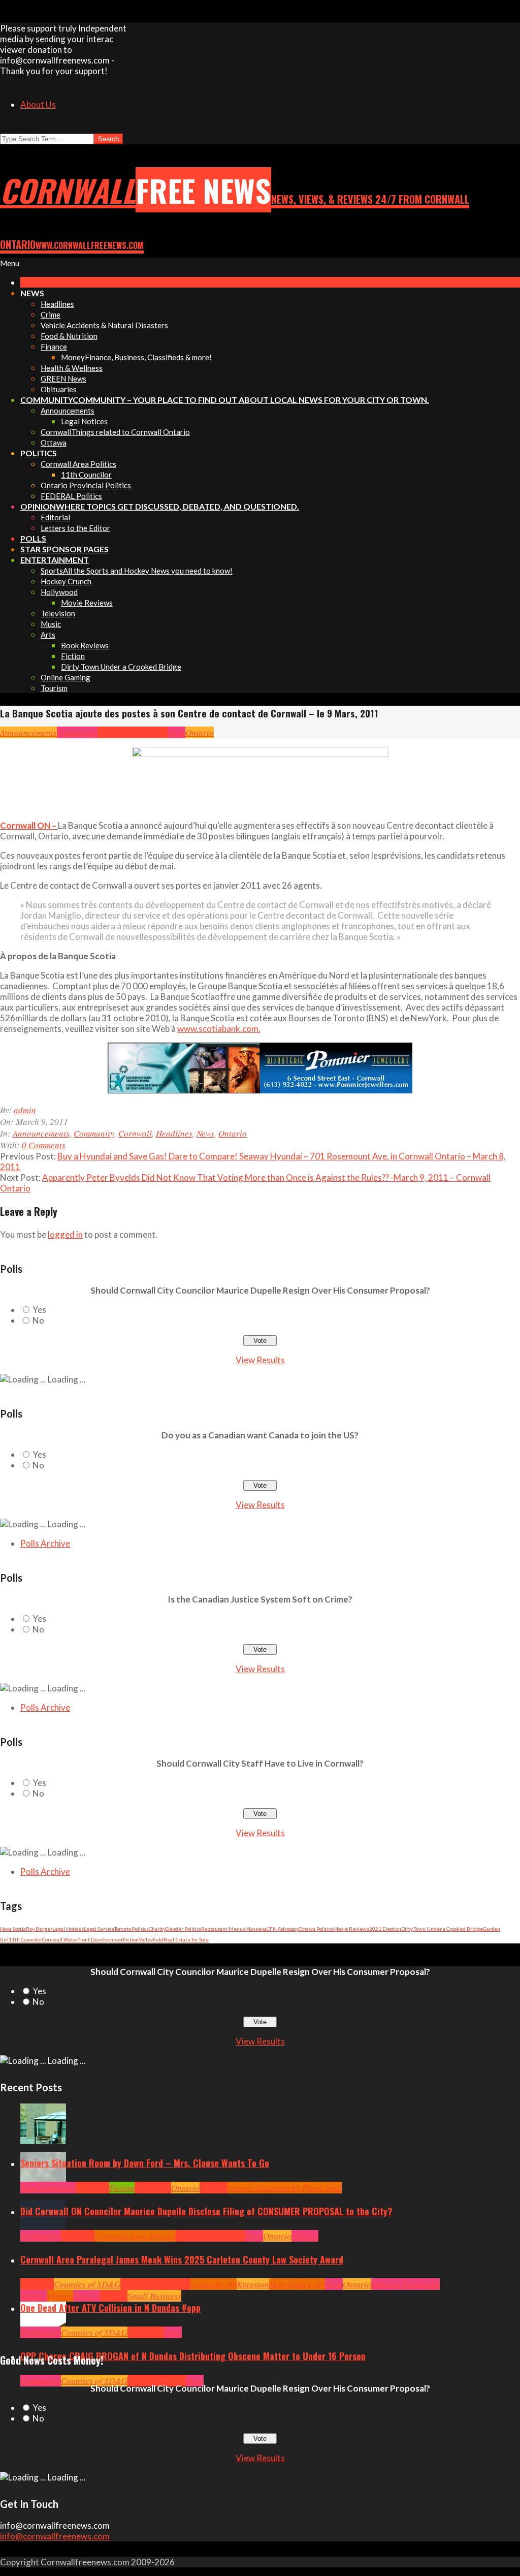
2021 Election (385, 1929)
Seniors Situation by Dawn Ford (284, 2188)
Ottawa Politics (316, 1929)
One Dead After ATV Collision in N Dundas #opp (110, 2308)
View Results (260, 1360)
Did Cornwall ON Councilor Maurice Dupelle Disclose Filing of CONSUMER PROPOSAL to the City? (206, 2211)
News (176, 732)
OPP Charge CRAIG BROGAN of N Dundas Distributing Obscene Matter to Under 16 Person (193, 2356)
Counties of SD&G (87, 2284)
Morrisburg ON (297, 2284)
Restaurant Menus (223, 1929)
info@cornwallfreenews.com (55, 2536)
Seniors (213, 2188)
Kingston (253, 2284)
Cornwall (114, 732)
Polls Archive (45, 1543)
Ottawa (60, 2296)
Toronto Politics (132, 1929)
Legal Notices (68, 1929)
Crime (138, 2381)
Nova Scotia (13, 1929)
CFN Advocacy (283, 1929)
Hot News (229, 2236)
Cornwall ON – (29, 825)
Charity (157, 1929)
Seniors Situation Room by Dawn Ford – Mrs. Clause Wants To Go (145, 2163)
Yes (39, 1310)
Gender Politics (183, 1929)
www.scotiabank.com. (219, 1029)
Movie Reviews (351, 1929)
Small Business (154, 2296)
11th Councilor (25, 1939)
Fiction (131, 1939)
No (38, 1320)
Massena (256, 1929)
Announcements (28, 732)
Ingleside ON (213, 2284)
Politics (305, 2236)
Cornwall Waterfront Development (83, 1939)
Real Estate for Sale (186, 1939)
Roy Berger (39, 1929)
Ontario (200, 732)
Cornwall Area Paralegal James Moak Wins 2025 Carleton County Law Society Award (182, 2259)
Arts (28, 2188)
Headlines (149, 732)
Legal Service (99, 1929)
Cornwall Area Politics (135, 2236)
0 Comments (44, 1145)
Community (77, 732)
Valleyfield (151, 1939)
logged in (65, 1234)
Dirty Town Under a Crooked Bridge (442, 1929)
